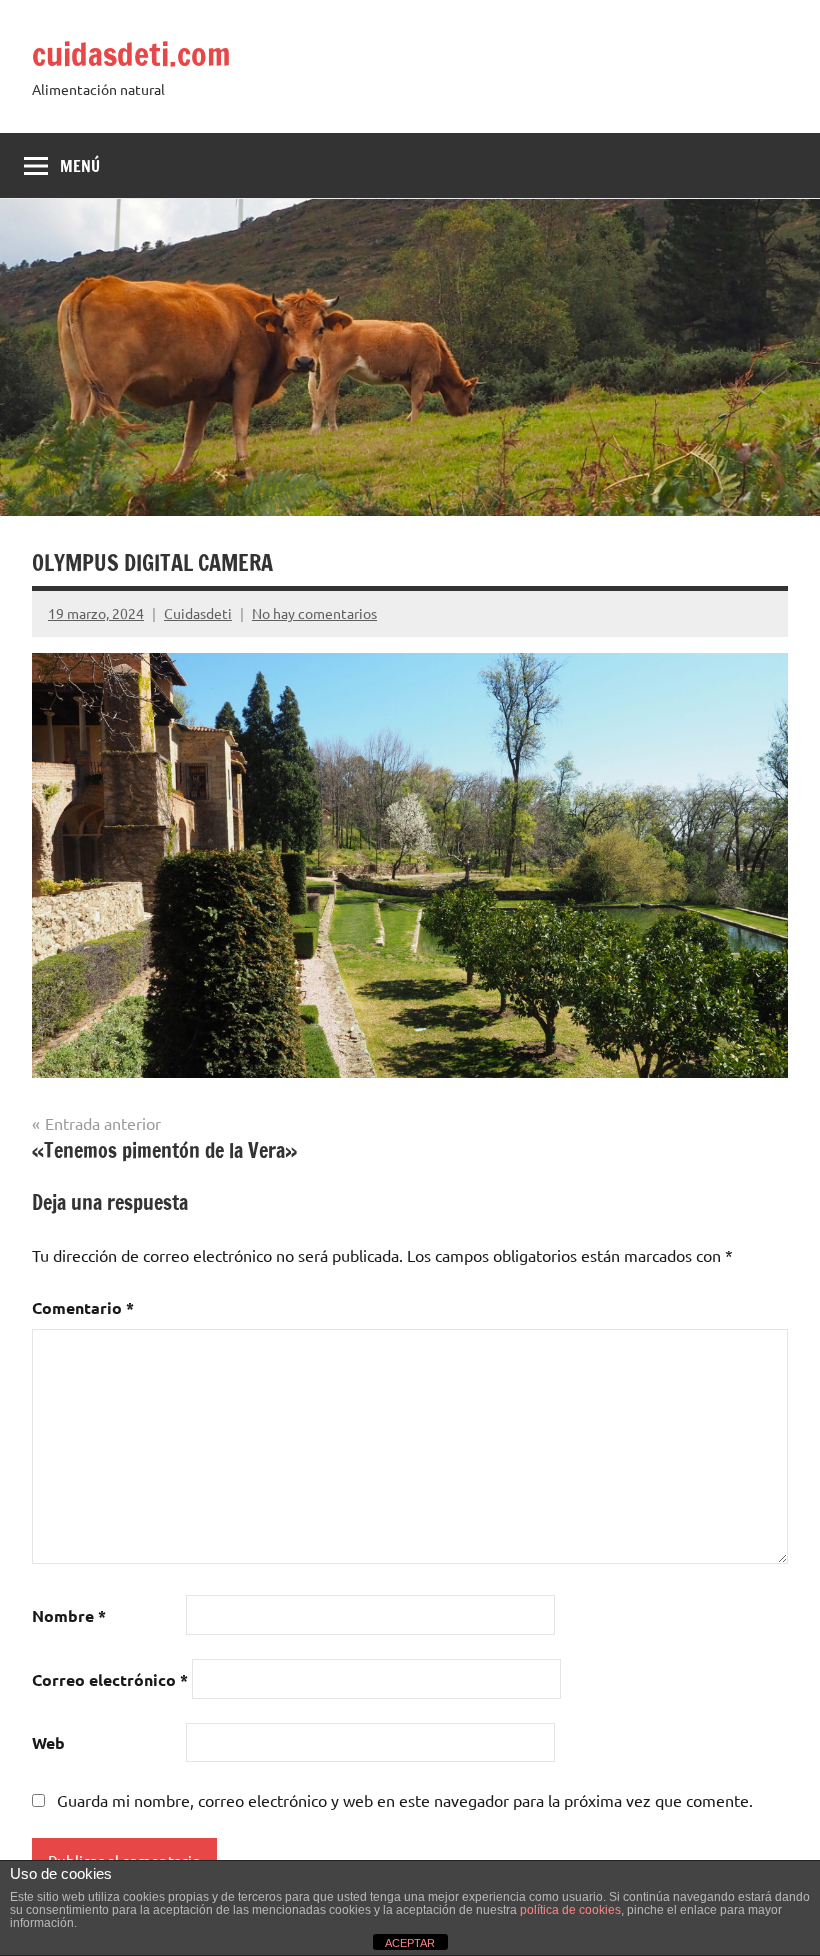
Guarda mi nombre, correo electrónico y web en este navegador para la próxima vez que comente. (405, 1800)
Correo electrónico (110, 1679)
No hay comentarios (314, 613)
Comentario (83, 1307)
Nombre (69, 1615)
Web (48, 1742)
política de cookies (570, 1910)
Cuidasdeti (198, 613)
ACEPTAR (410, 1943)
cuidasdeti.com (131, 54)
